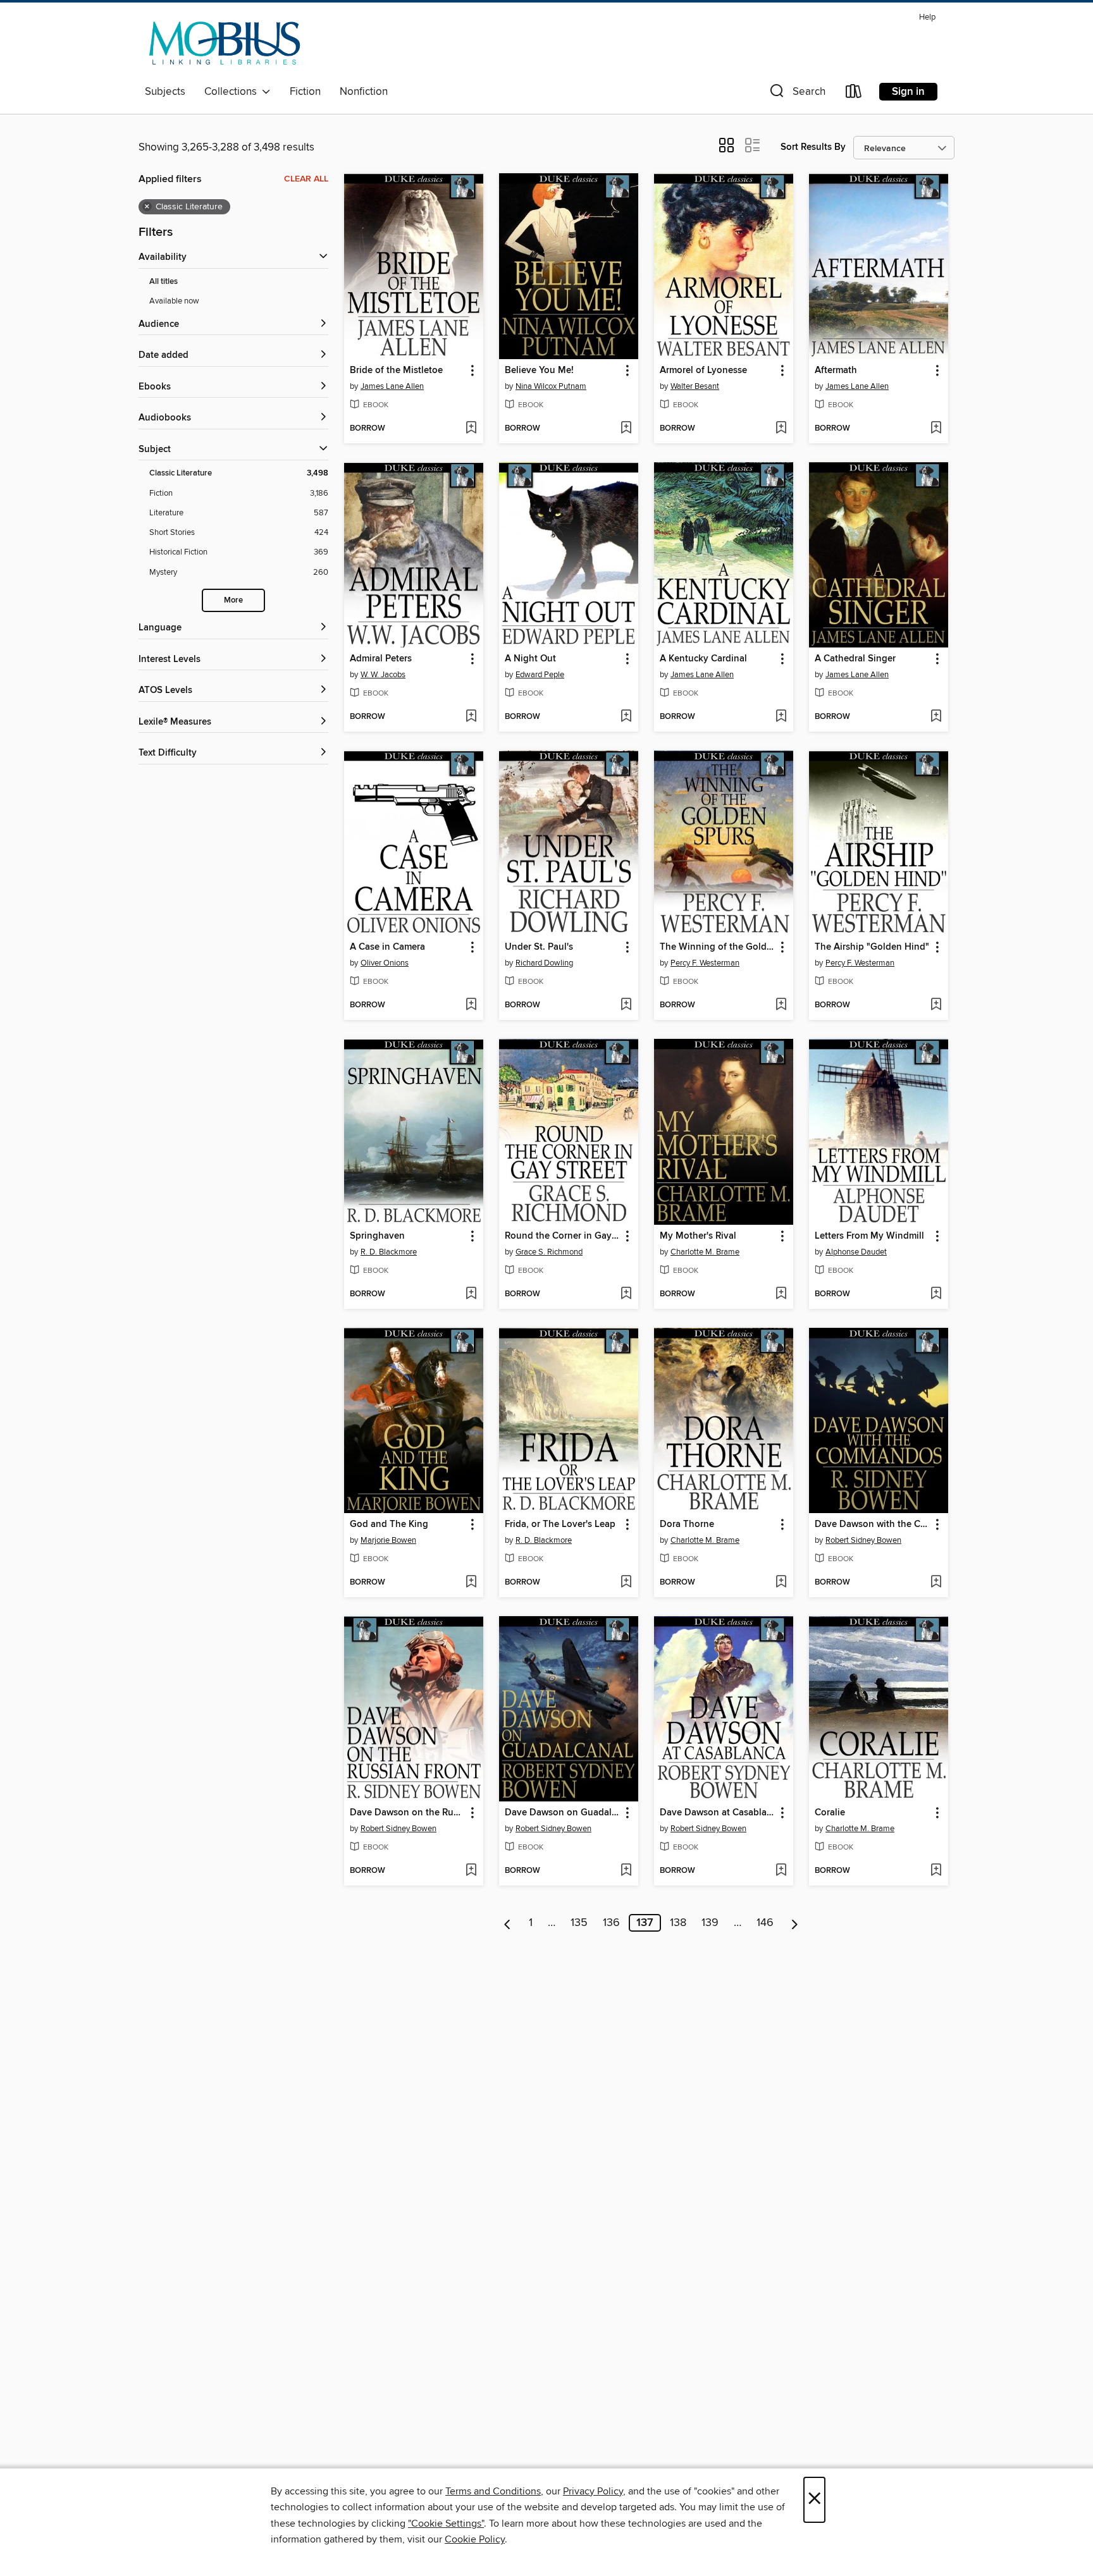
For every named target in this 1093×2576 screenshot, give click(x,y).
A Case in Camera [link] (387, 947)
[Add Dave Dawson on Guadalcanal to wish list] (626, 1871)
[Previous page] (508, 1923)
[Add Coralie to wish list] (936, 1871)
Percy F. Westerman (705, 963)
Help (927, 17)
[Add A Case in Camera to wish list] (471, 1005)
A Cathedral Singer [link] (855, 659)
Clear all (306, 179)
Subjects (165, 92)
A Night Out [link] (530, 659)
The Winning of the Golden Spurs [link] (718, 947)
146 (765, 1923)
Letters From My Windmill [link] (869, 1236)
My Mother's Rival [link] (698, 1236)
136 (611, 1923)
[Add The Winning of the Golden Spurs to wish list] (781, 1005)
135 (579, 1923)
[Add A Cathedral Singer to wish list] (936, 717)
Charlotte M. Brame (705, 1252)
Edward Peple (540, 675)
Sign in (908, 92)
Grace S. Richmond (549, 1252)
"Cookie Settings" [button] (446, 2524)
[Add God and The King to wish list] (471, 1583)
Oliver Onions (385, 963)
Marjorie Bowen (388, 1540)
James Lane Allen (392, 386)
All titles (164, 282)
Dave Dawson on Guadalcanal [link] (563, 1813)
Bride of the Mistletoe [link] (396, 371)
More (233, 600)
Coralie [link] (830, 1813)
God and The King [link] (389, 1524)
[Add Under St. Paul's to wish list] (626, 1005)
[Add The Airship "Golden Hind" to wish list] (936, 1005)
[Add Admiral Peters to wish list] (471, 717)
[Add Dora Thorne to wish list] (781, 1583)
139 (710, 1923)
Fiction (305, 92)
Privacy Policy (593, 2491)
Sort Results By (813, 147)
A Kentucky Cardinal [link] (703, 659)
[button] (796, 94)
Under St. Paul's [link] (539, 947)
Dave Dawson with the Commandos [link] (873, 1524)
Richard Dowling (544, 963)
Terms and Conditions (493, 2491)
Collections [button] (233, 92)
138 (678, 1923)
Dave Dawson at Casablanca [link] (718, 1813)
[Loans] (854, 94)
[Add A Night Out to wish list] (626, 717)
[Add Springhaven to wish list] (471, 1294)
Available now (174, 301)
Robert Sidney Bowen (863, 1540)
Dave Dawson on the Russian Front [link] (408, 1813)
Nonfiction (364, 92)
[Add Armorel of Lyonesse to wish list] (781, 429)
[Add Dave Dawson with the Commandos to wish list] (936, 1583)
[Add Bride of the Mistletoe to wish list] (471, 429)
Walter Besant (695, 386)
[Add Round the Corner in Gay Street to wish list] (626, 1294)
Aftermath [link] (836, 371)
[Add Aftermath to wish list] (936, 429)
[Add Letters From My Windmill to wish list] (936, 1294)
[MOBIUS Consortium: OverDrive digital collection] (225, 44)
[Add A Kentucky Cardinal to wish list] (781, 717)
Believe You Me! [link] (539, 371)
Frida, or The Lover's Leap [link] (560, 1524)
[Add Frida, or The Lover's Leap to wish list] (626, 1583)
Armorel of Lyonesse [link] (703, 371)
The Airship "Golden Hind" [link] (872, 947)
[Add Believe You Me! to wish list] (626, 429)
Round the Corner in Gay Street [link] (563, 1236)
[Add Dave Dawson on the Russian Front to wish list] (471, 1871)
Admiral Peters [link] (381, 659)
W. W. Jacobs (383, 675)
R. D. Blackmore (389, 1252)
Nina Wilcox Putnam (551, 386)
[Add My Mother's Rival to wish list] (781, 1294)
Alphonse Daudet (856, 1252)
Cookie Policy (475, 2539)
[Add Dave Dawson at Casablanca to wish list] (781, 1871)
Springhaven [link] (377, 1236)
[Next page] (795, 1923)
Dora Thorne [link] (687, 1524)
